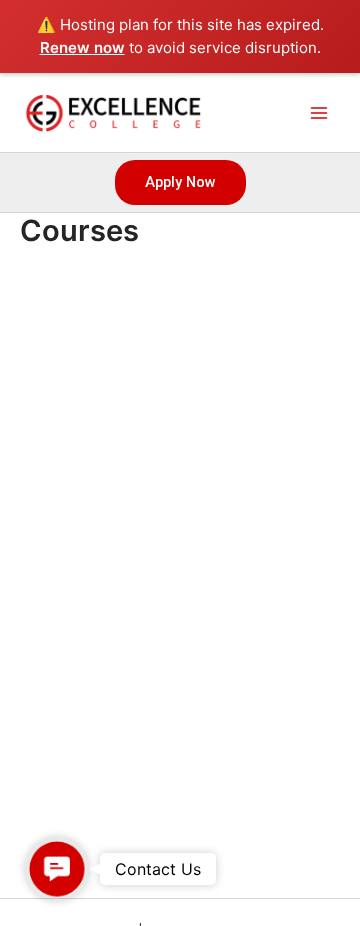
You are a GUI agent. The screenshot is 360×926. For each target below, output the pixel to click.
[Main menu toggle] (319, 113)
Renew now (82, 47)
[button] (180, 182)
